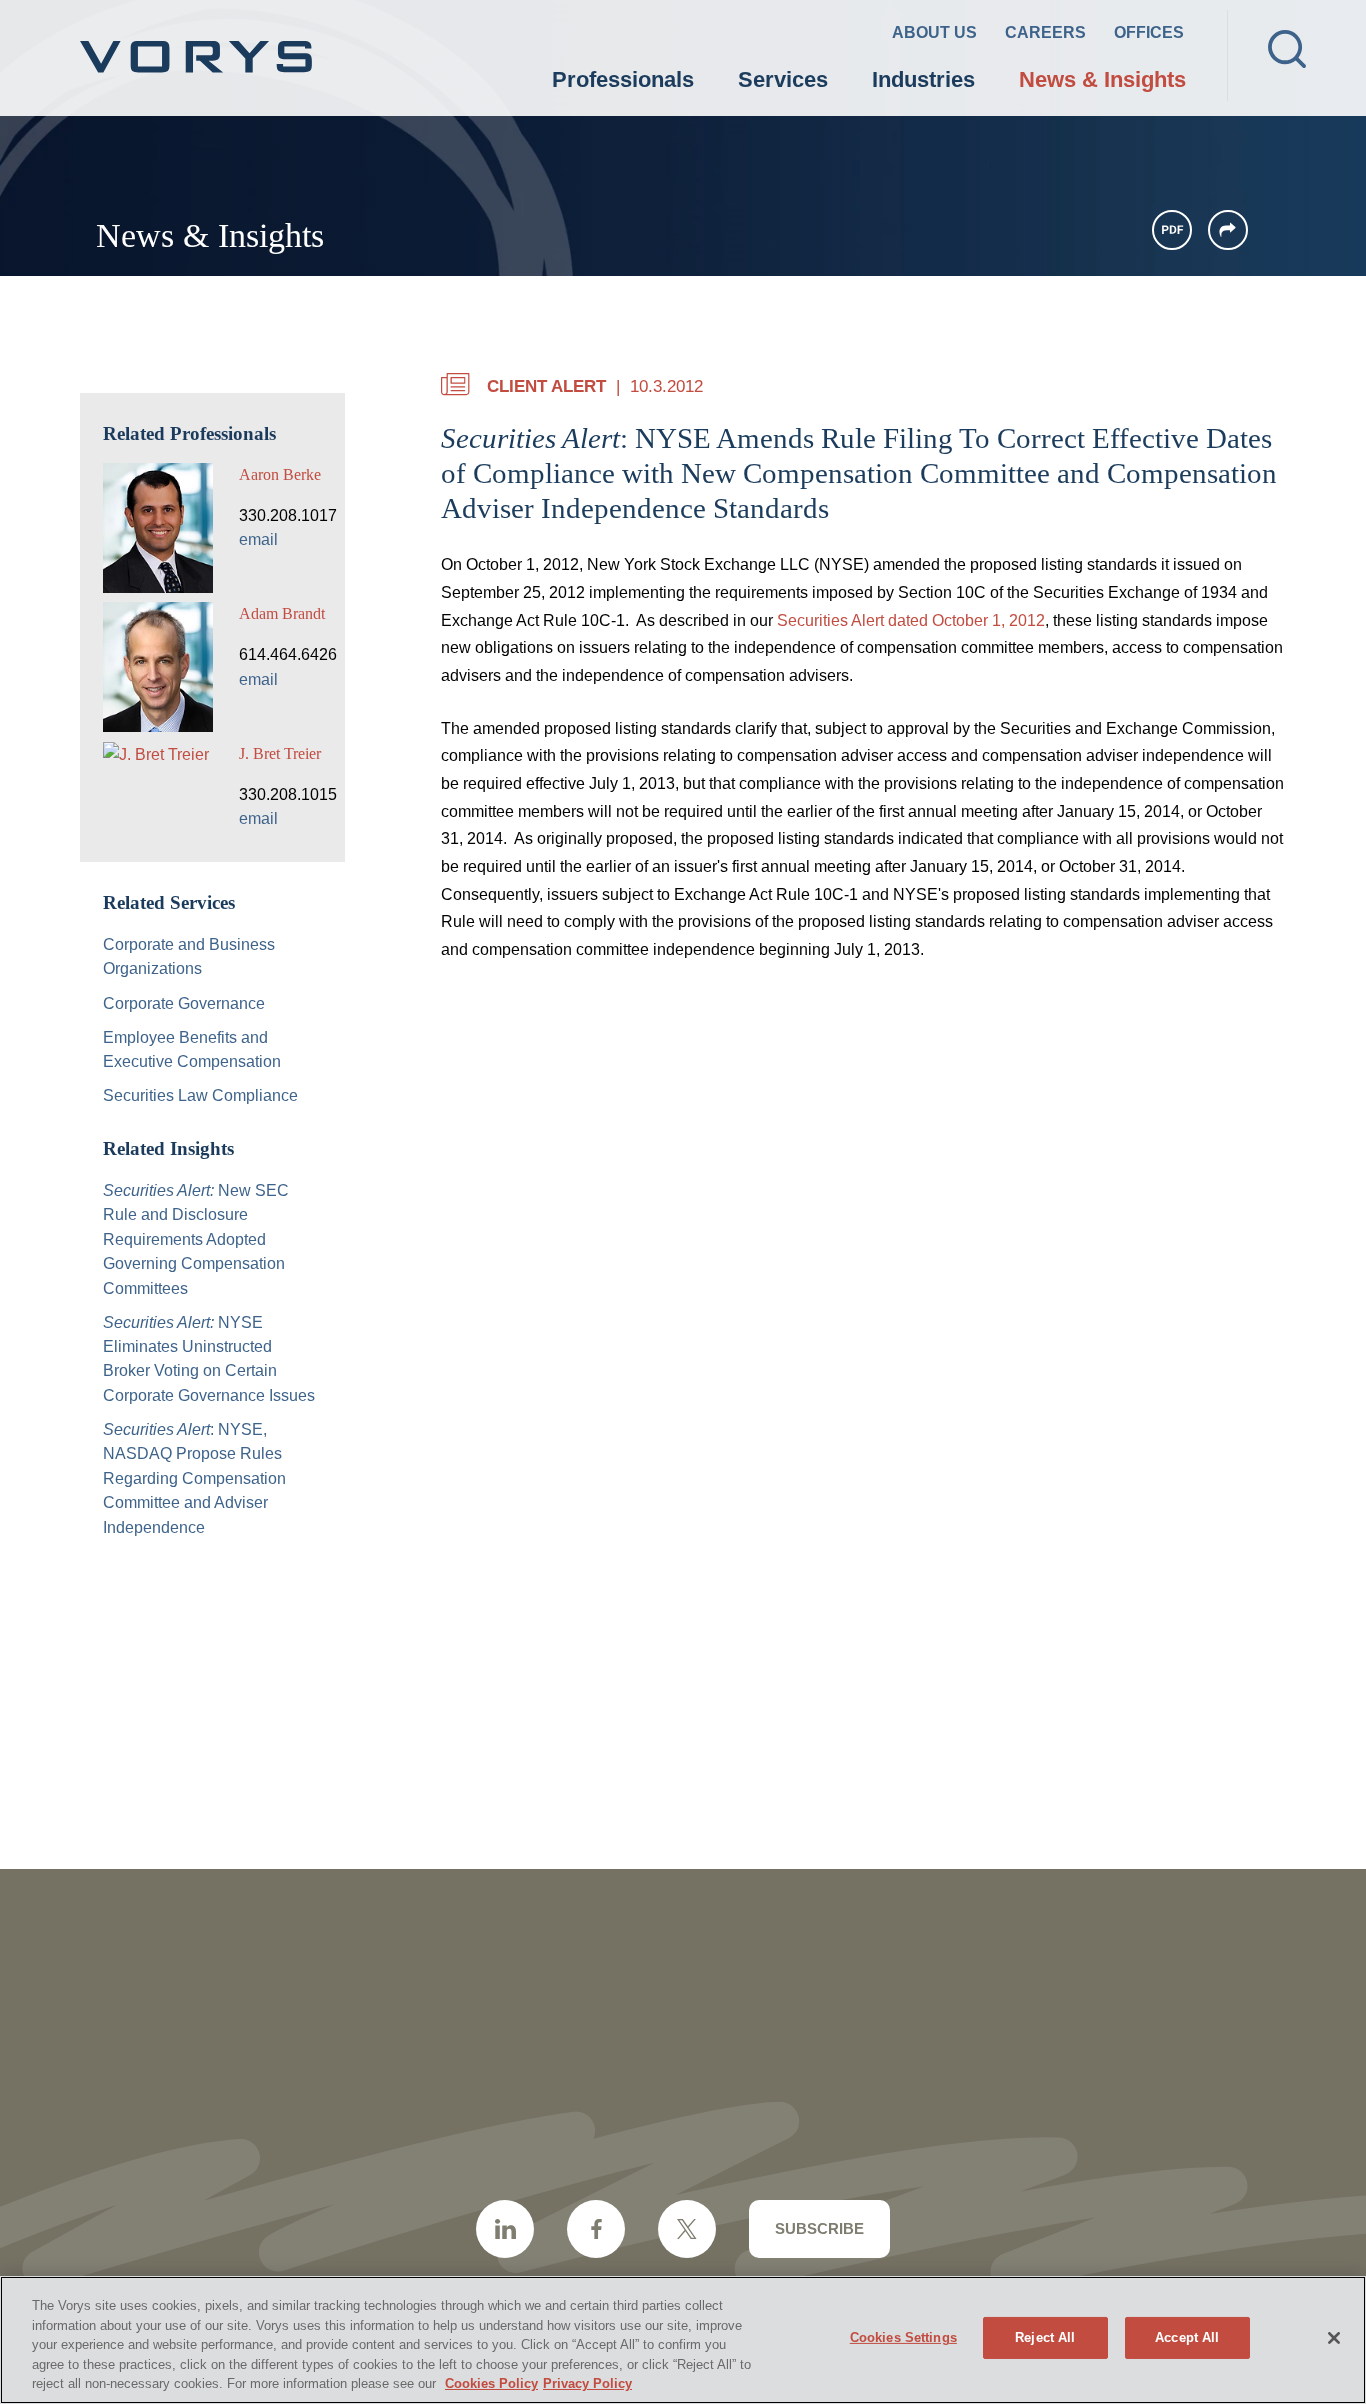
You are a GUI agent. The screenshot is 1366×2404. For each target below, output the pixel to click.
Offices (1149, 32)
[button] (1228, 230)
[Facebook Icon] (596, 2229)
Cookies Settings (903, 2337)
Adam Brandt (282, 613)
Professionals (623, 79)
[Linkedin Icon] (505, 2229)
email (258, 539)
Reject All (1045, 2337)
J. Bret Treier (280, 753)
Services (783, 79)
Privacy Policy (587, 2383)
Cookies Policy (491, 2383)
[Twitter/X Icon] (687, 2229)
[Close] (1334, 2338)
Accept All (1187, 2337)
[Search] (1287, 49)
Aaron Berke (280, 474)
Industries (923, 79)
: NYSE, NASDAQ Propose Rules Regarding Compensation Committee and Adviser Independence (194, 1478)
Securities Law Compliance (200, 1095)
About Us (934, 32)
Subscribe (819, 2228)
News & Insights (1102, 79)
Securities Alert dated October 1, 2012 (911, 620)
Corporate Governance (184, 1003)
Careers (1045, 32)
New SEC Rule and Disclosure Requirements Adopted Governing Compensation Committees (196, 1239)
